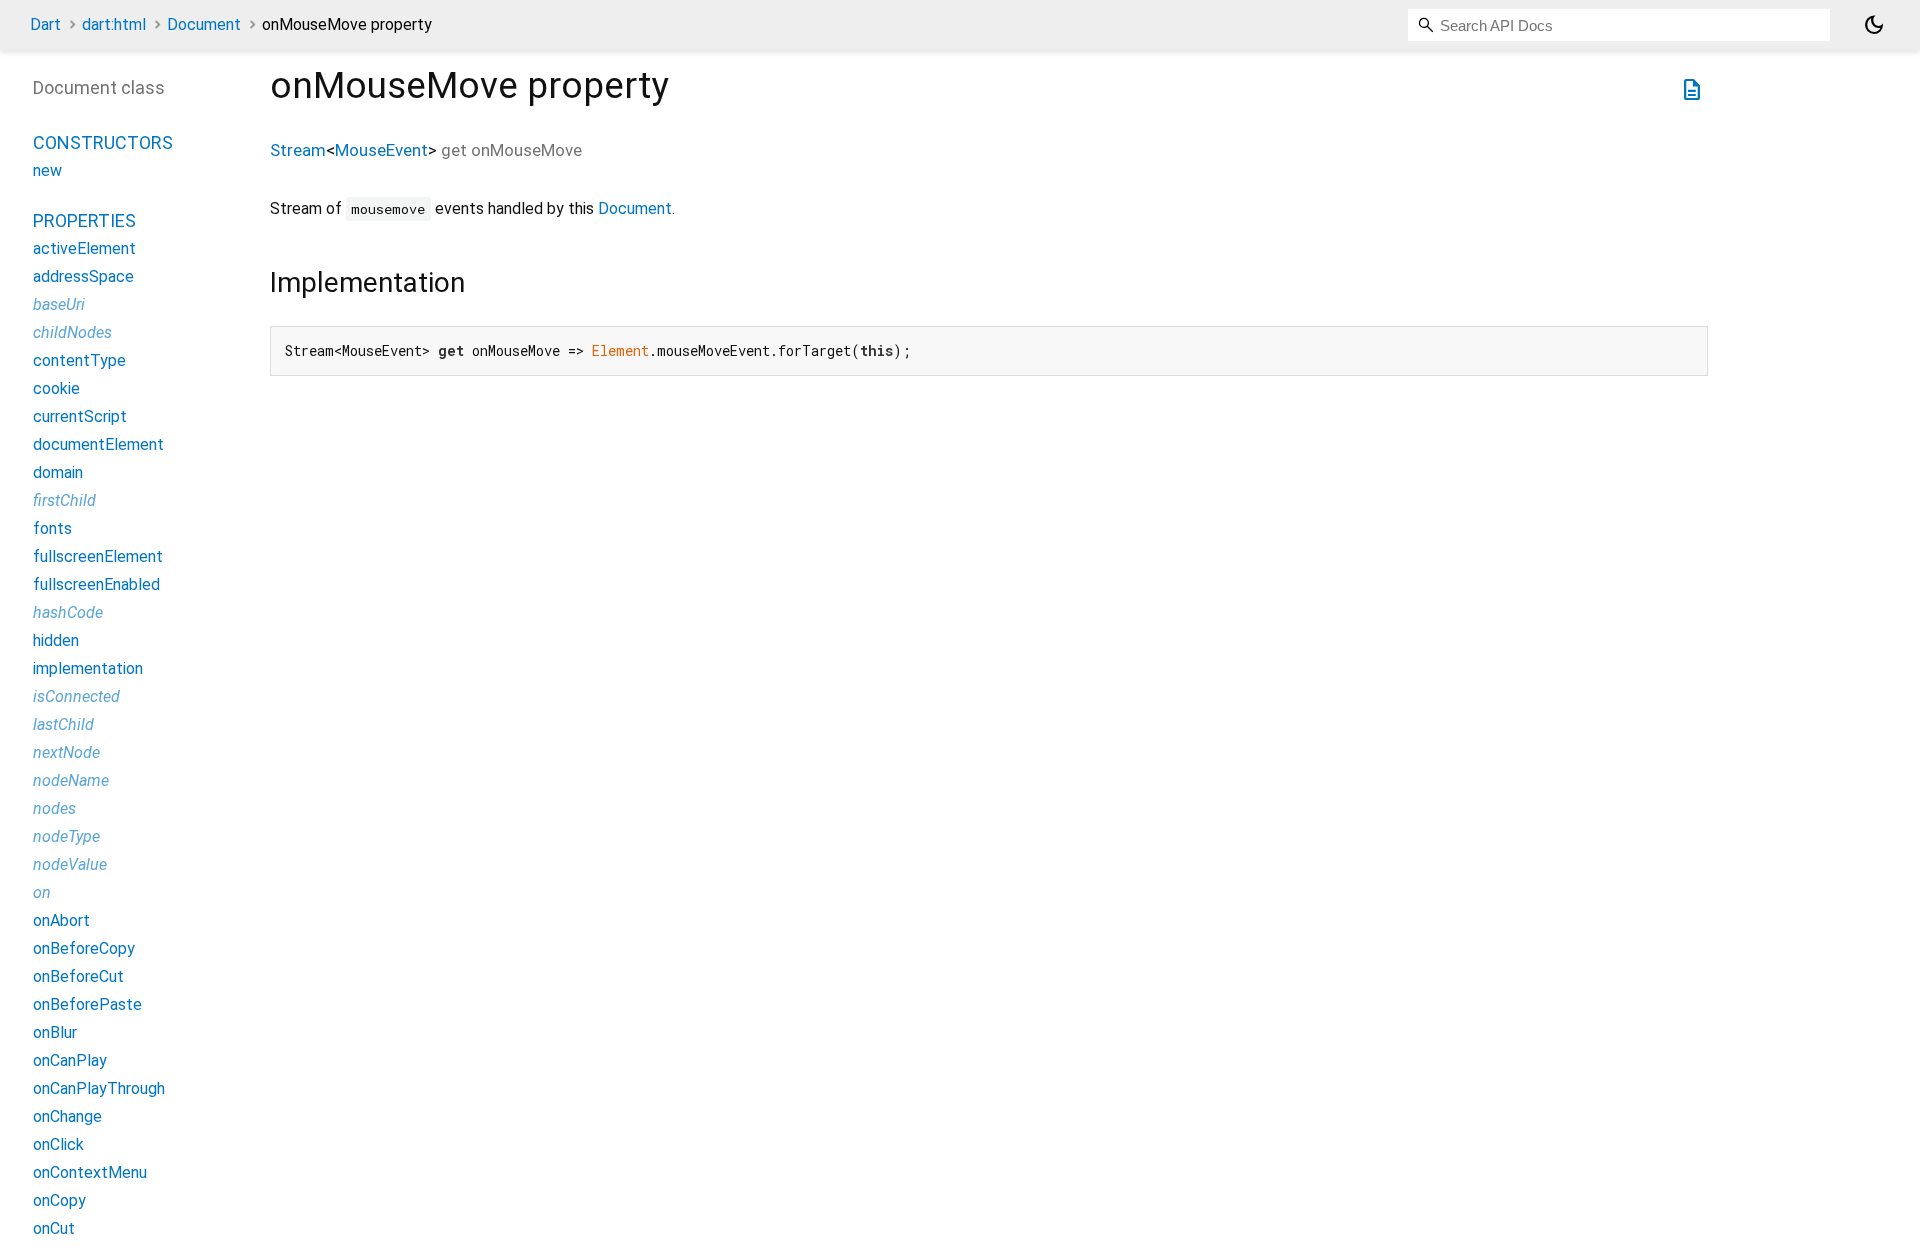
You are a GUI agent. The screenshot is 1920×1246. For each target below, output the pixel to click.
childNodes (72, 332)
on (42, 892)
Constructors (103, 142)
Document (204, 24)
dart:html (114, 24)
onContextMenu (90, 1172)
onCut (54, 1228)
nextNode (66, 752)
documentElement (98, 444)
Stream (298, 150)
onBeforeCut (78, 976)
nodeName (71, 780)
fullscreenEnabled (96, 584)
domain (58, 472)
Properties (84, 220)
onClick (58, 1144)
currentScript (80, 416)
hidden (56, 640)
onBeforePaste (87, 1004)
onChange (67, 1116)
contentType (79, 360)
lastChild (63, 724)
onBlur (55, 1032)
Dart (45, 24)
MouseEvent (381, 150)
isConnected (76, 696)
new (47, 170)
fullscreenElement (98, 556)
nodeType (66, 836)
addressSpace (83, 276)
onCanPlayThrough (99, 1088)
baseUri (59, 304)
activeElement (84, 248)
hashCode (68, 612)
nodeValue (70, 864)
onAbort (61, 920)
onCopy (59, 1200)
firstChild (64, 500)
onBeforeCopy (84, 948)
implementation (88, 668)
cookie (56, 388)
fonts (52, 528)
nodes (54, 808)
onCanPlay (70, 1060)
